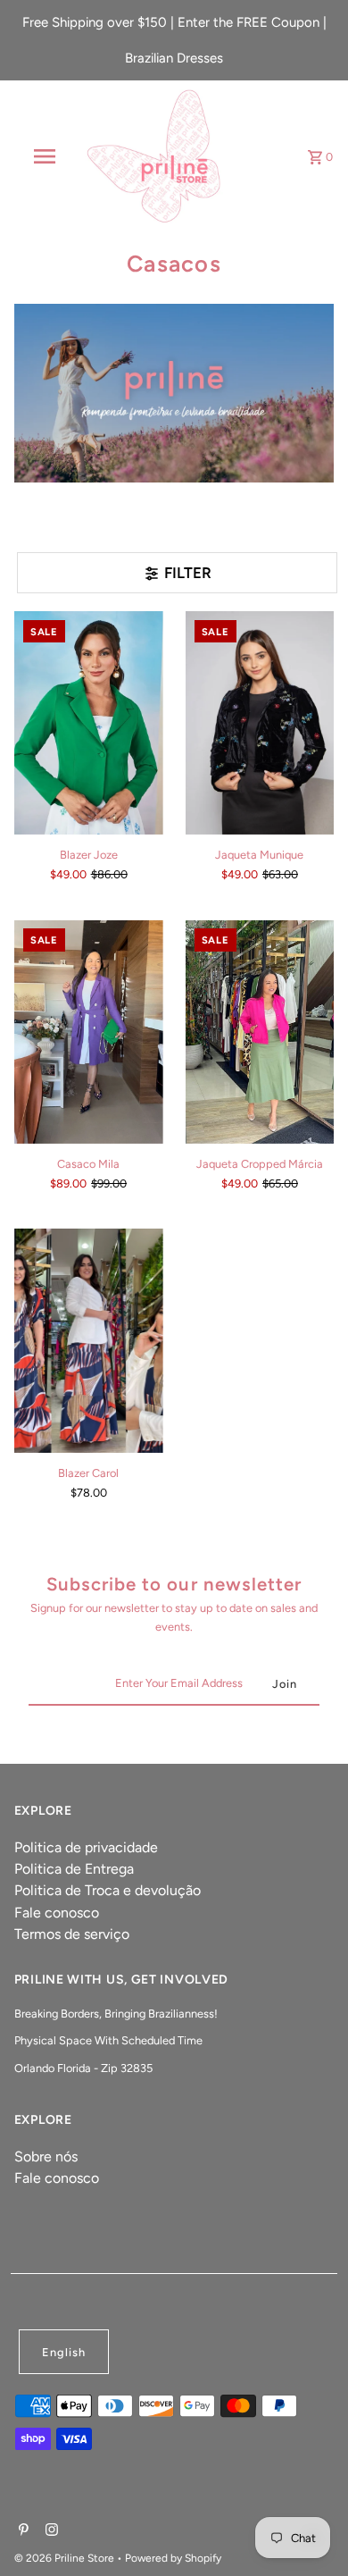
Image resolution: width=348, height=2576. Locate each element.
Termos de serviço (72, 1934)
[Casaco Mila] (89, 1031)
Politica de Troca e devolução (108, 1890)
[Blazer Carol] (89, 1340)
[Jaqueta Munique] (260, 723)
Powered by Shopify (173, 2558)
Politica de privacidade (86, 1847)
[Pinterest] (21, 2531)
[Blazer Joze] (89, 723)
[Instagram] (50, 2531)
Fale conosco (57, 1913)
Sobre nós (46, 2156)
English (64, 2352)
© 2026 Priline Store (66, 2558)
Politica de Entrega (74, 1869)
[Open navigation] (45, 156)
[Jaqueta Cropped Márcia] (260, 1031)
